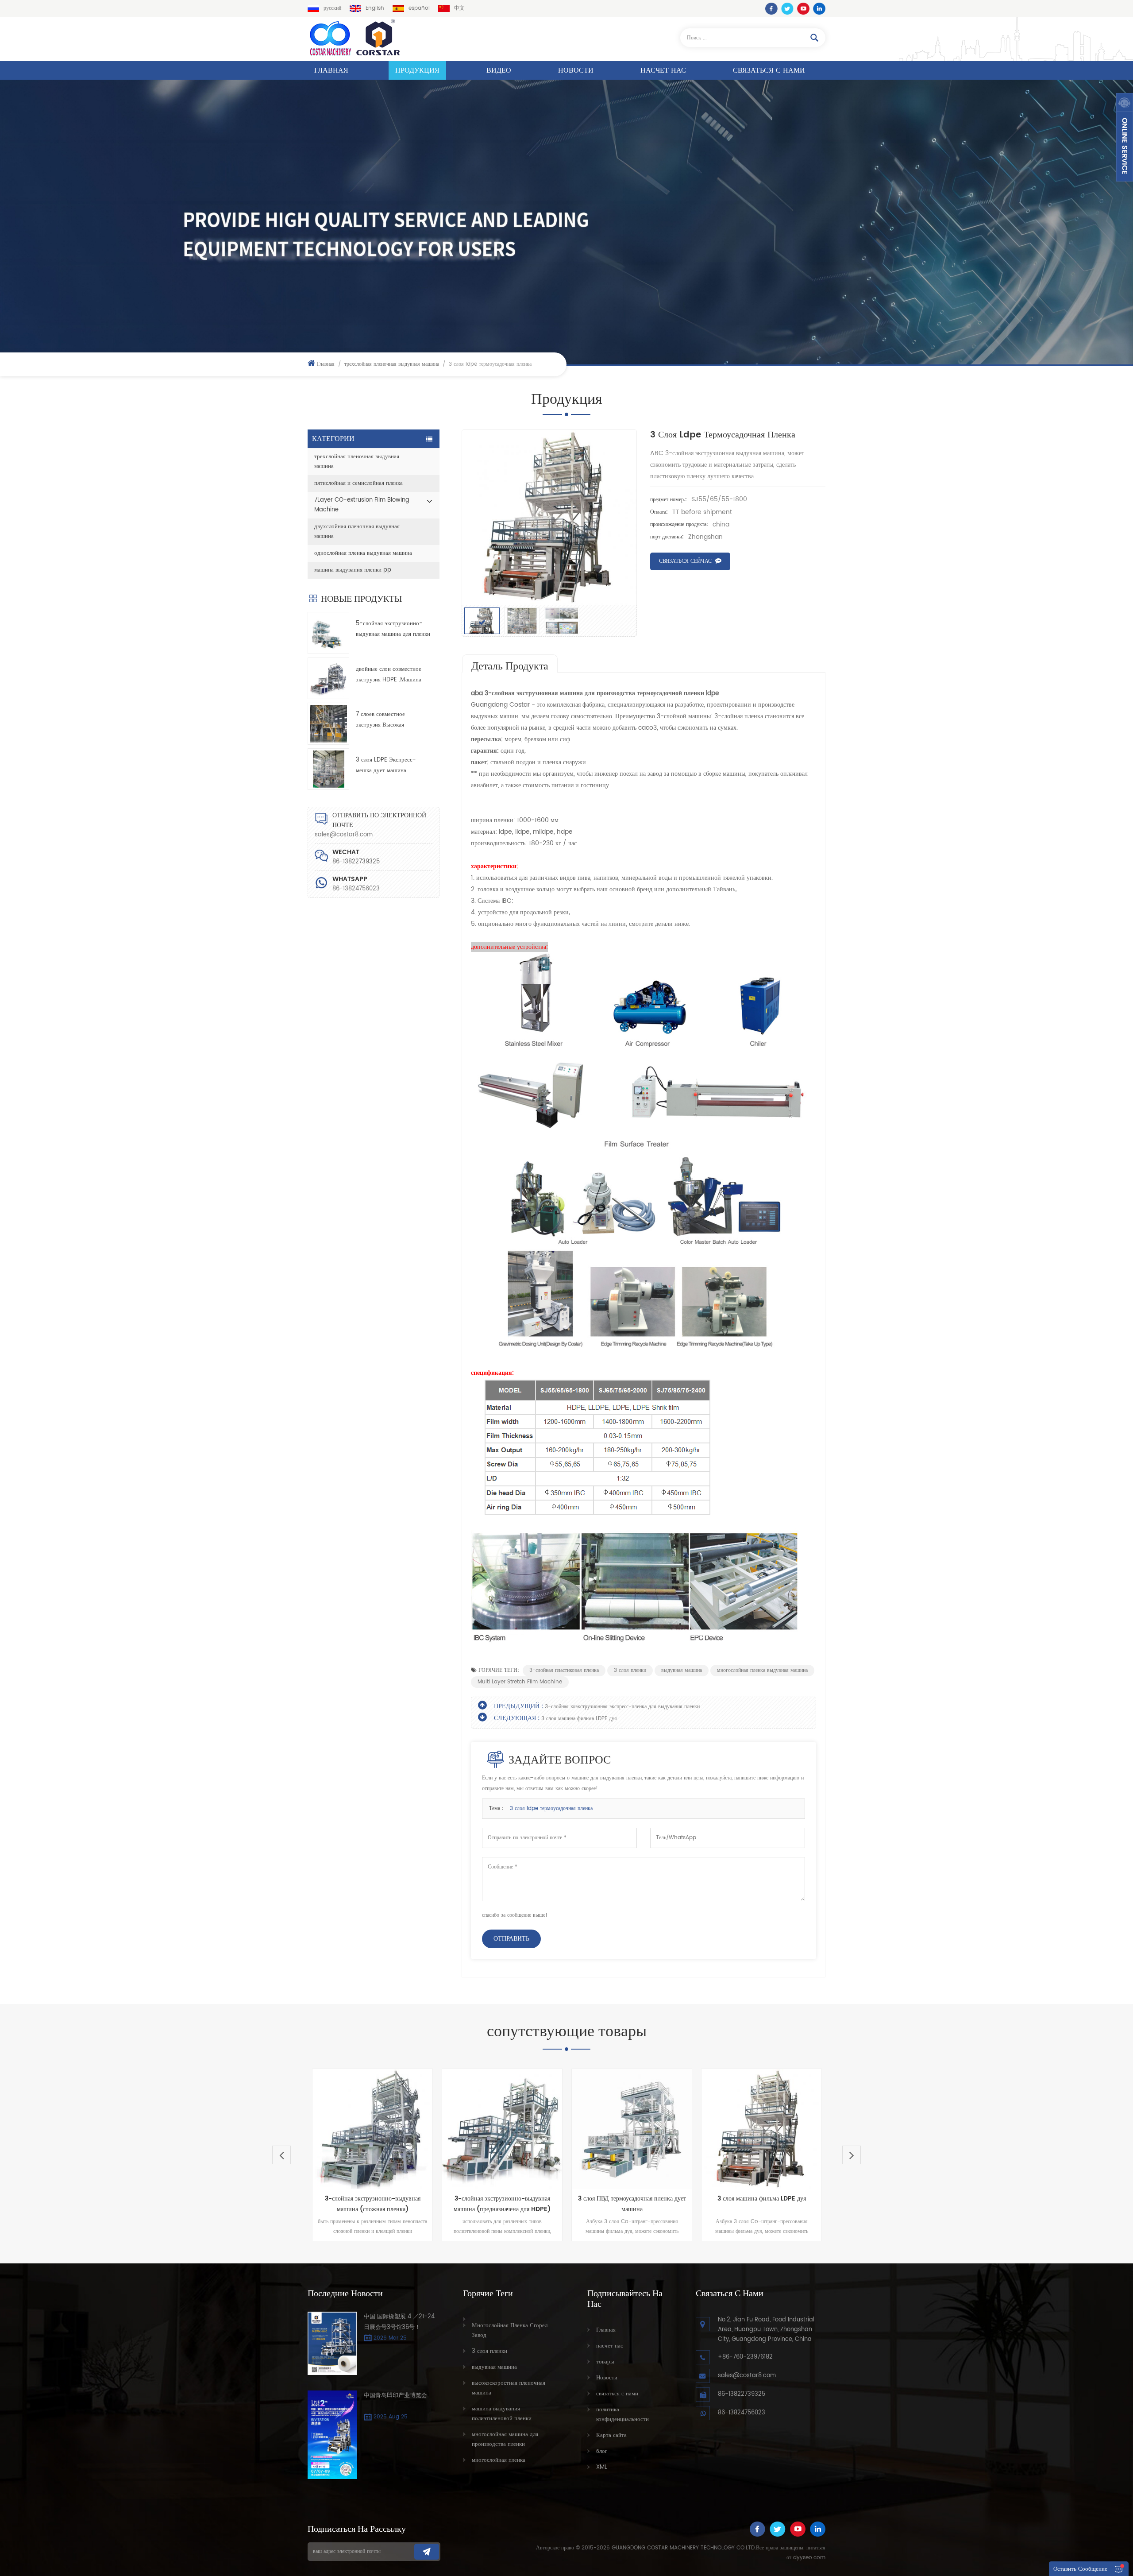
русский (332, 8)
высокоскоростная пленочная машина (509, 2388)
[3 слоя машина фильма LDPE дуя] (632, 2129)
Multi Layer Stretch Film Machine (520, 1682)
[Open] (1125, 137)
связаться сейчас (685, 561)
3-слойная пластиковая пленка (564, 1670)
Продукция (417, 70)
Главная (331, 70)
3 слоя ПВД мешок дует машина (762, 2194)
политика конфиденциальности (622, 2415)
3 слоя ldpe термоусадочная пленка (551, 1808)
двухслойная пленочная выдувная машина (357, 532)
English (375, 8)
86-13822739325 (742, 2394)
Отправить (511, 1939)
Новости (576, 70)
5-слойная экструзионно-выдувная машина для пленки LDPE (393, 629)
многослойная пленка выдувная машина (762, 1670)
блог (602, 2451)
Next (852, 2155)
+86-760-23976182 (745, 2357)
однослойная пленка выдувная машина (363, 553)
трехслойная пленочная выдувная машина (392, 364)
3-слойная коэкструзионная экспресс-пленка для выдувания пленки (622, 1707)
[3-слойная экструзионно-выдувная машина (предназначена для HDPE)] (372, 2129)
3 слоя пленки (630, 1670)
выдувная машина (682, 1670)
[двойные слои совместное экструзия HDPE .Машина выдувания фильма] (328, 678)
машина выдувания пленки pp (353, 570)
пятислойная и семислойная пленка (358, 483)
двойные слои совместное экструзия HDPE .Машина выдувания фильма (389, 675)
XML (602, 2467)
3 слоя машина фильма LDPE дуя (579, 1719)
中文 (459, 8)
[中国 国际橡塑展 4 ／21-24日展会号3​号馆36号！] (332, 2344)
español (419, 8)
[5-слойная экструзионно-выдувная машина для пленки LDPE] (328, 633)
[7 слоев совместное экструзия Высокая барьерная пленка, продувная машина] (328, 723)
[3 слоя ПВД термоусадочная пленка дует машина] (502, 2129)
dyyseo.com (809, 2558)
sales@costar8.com (344, 835)
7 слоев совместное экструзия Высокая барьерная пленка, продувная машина (393, 720)
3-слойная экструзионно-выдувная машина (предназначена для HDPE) (372, 2204)
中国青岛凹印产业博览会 (395, 2396)
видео (499, 70)
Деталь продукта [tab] (510, 666)
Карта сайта (611, 2435)
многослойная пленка (499, 2460)
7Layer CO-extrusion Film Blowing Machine (362, 505)
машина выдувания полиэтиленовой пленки (502, 2414)
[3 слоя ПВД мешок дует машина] (761, 2127)
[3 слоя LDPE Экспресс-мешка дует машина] (328, 769)
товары (605, 2362)
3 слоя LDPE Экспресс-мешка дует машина (386, 765)
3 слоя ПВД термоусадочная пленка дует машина (502, 2204)
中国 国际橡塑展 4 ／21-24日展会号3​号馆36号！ (399, 2322)
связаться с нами (769, 70)
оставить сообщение (1080, 2569)
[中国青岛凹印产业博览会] (332, 2435)
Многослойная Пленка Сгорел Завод (510, 2330)
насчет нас (663, 70)
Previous (281, 2155)
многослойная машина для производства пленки (505, 2439)
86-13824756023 (356, 889)
